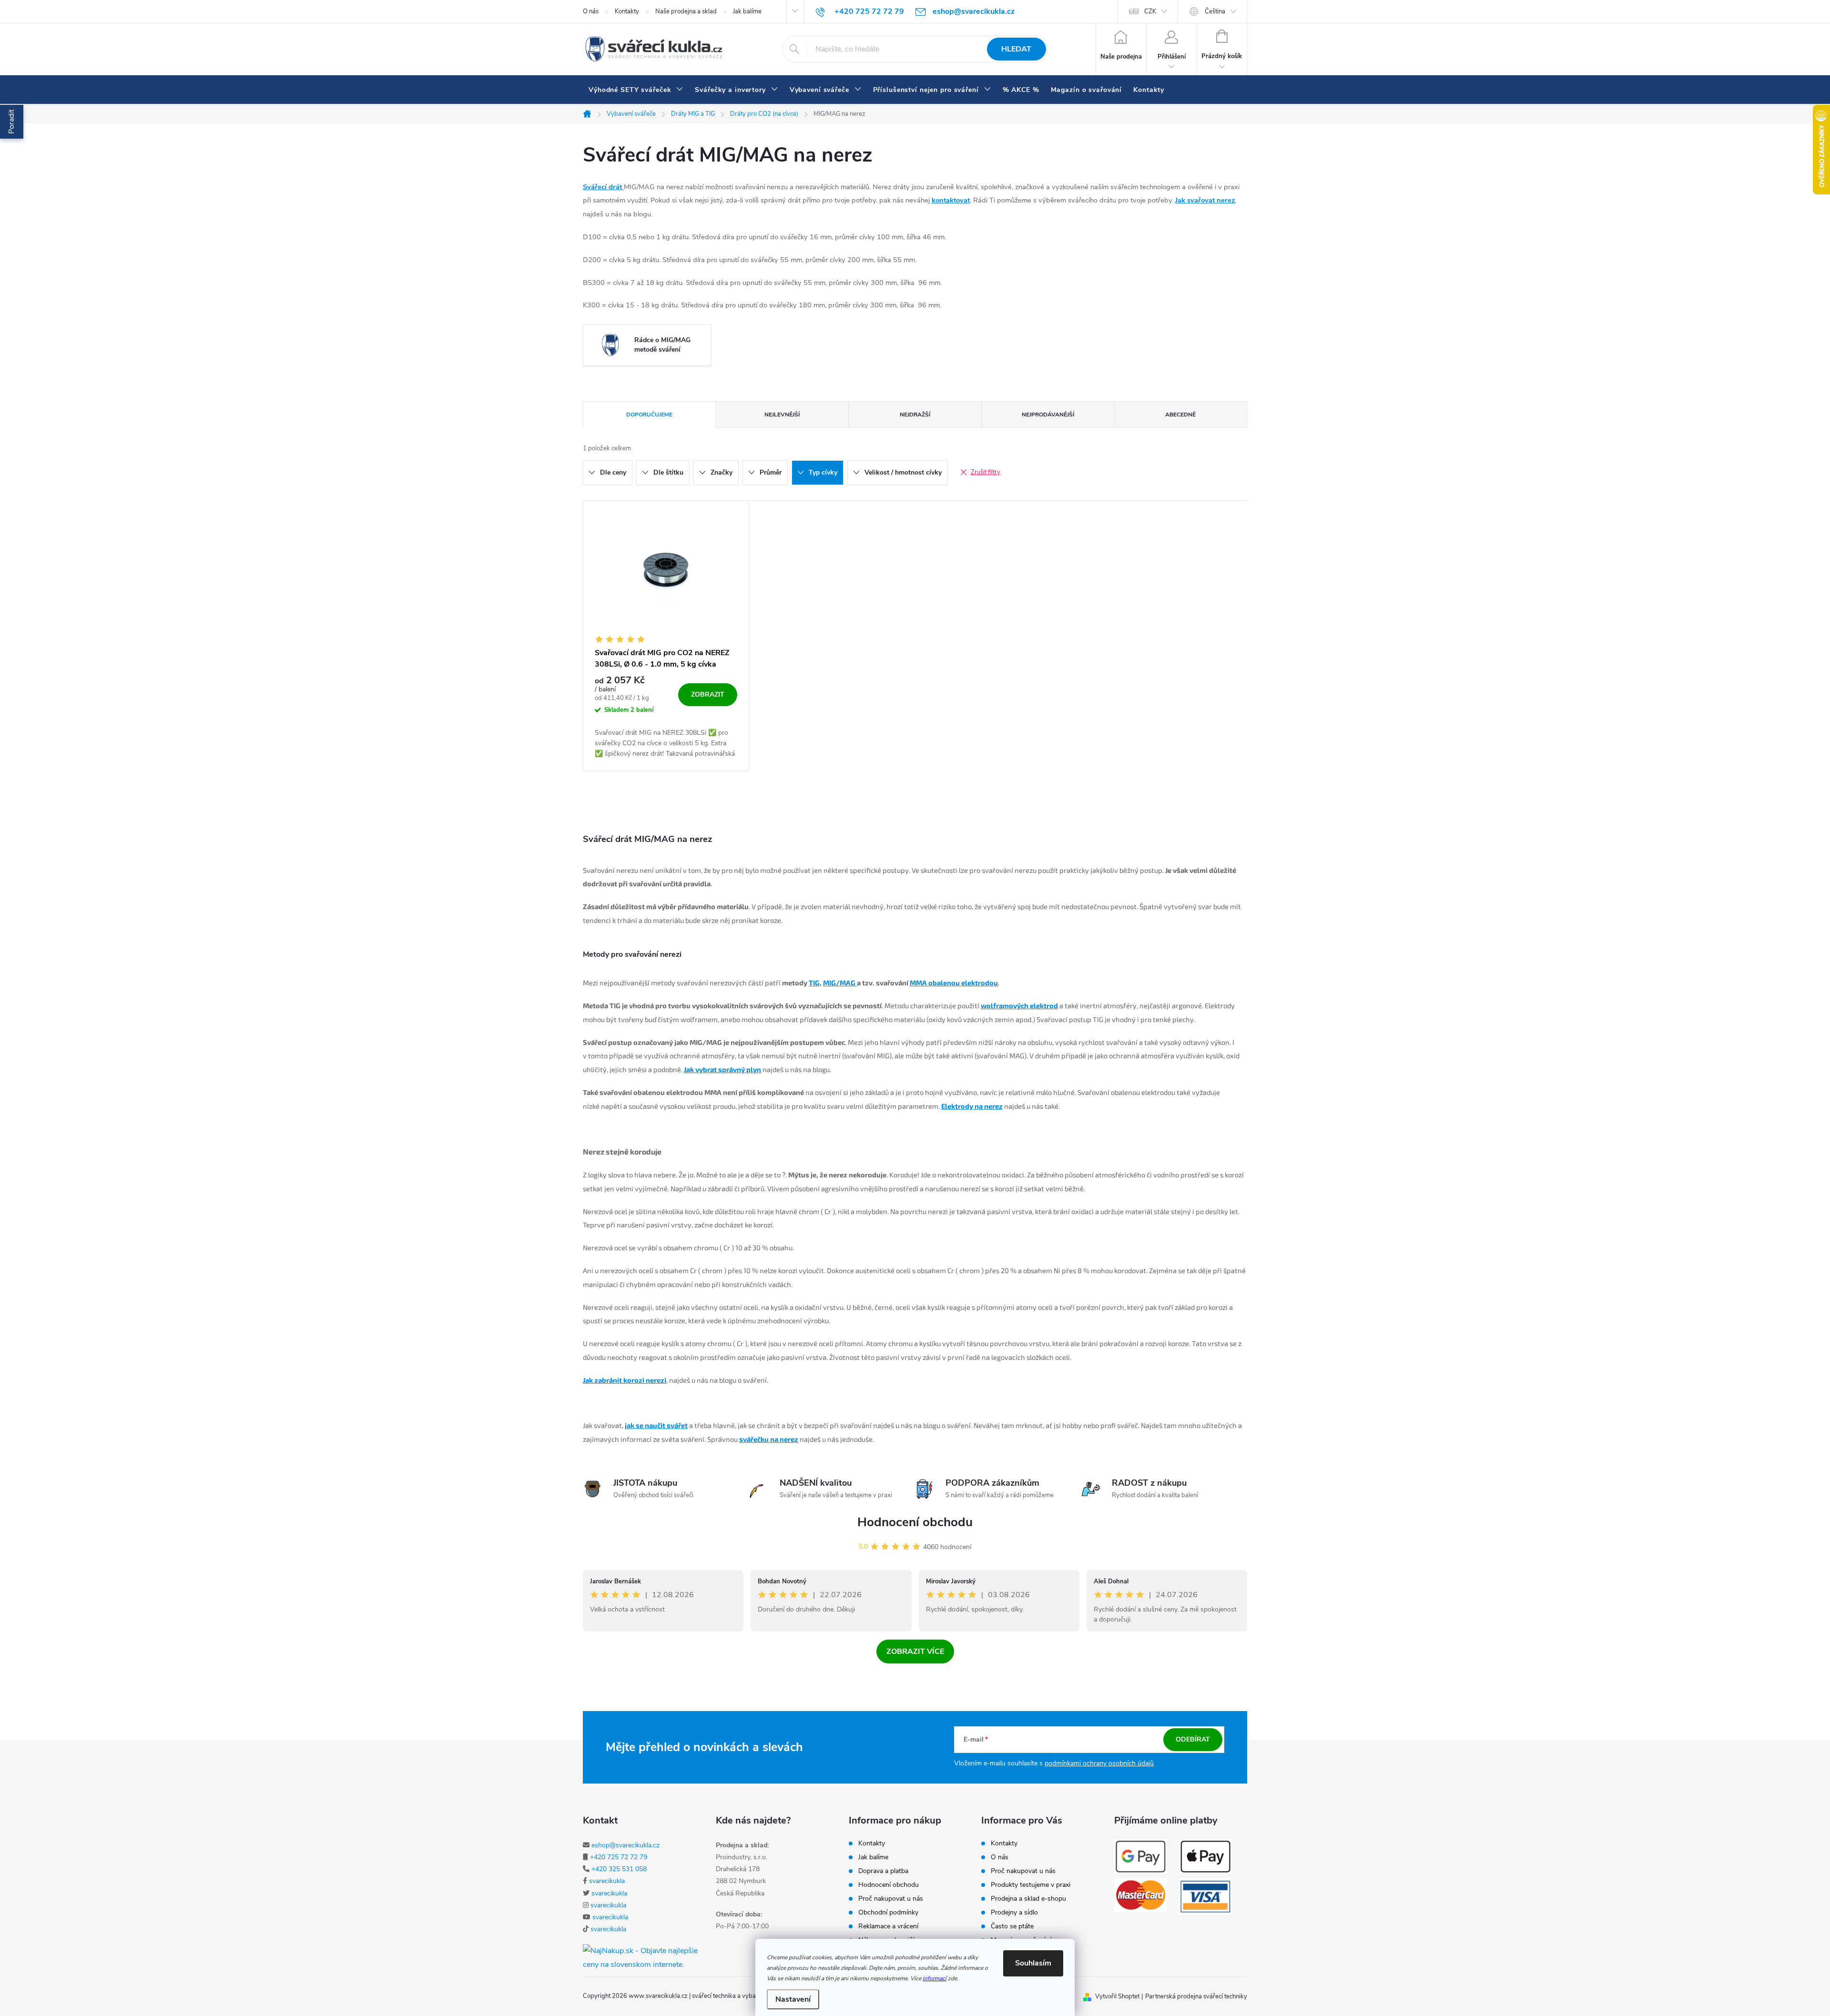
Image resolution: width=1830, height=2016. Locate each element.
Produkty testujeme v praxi (1031, 1885)
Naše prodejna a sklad (686, 11)
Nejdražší (915, 415)
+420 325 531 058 (619, 1869)
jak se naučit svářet (656, 1425)
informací (935, 1978)
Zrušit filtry (986, 472)
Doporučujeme (649, 415)
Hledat (1016, 49)
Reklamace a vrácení (888, 1926)
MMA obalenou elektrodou (954, 983)
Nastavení (793, 1999)
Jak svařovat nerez (1205, 200)
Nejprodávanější (1048, 415)
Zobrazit (708, 694)
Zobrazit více (915, 1651)
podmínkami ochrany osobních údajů (1099, 1763)
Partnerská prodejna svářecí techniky (1196, 1996)
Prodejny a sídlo (1014, 1913)
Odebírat (1193, 1739)
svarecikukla (607, 1881)
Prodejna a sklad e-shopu (1028, 1899)
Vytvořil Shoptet (1117, 1996)
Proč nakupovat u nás (891, 1899)
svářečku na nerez (769, 1439)
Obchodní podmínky (888, 1913)
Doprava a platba (883, 1871)
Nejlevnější (782, 415)
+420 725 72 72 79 (619, 1857)
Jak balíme (747, 11)
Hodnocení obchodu (915, 1522)
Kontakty (627, 11)
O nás (591, 11)
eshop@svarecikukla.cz (625, 1845)
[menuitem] (636, 90)
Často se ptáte (1012, 1926)
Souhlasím (1033, 1963)
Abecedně (1180, 415)
